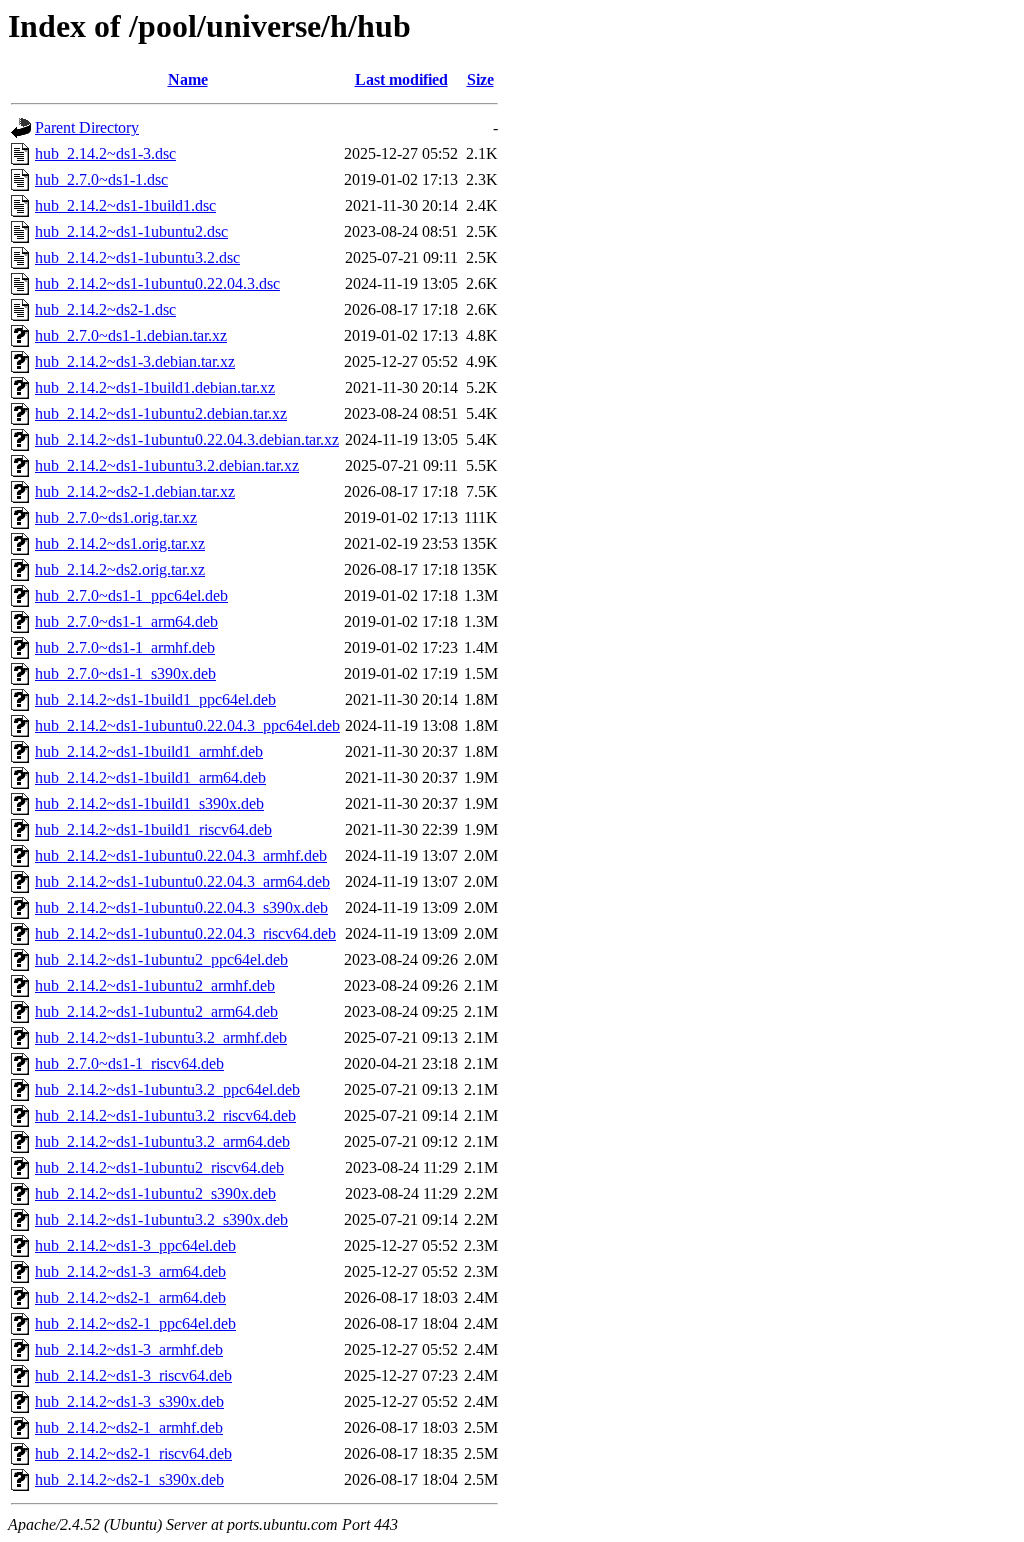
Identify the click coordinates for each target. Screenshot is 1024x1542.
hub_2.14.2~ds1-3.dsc (105, 153)
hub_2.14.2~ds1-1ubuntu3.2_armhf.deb (161, 1037)
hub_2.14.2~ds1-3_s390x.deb (129, 1401)
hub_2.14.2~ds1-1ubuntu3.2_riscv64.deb (165, 1115)
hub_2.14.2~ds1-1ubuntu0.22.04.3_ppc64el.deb (187, 725)
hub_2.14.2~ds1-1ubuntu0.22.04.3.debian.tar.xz (187, 439)
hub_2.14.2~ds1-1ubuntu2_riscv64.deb (159, 1167)
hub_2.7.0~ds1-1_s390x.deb (125, 673)
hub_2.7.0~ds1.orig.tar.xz (116, 517)
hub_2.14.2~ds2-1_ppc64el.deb (135, 1323)
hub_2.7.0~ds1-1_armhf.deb (125, 647)
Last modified (401, 79)
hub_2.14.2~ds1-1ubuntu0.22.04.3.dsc (157, 283)
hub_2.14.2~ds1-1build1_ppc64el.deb (155, 699)
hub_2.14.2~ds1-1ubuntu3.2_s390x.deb (161, 1219)
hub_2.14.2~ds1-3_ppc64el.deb (135, 1245)
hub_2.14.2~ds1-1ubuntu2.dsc (131, 231)
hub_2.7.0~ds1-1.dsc (101, 179)
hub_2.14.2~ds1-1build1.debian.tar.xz (155, 387)
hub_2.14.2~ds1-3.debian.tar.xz (135, 361)
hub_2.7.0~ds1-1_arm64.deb (126, 621)
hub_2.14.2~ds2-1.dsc (105, 309)
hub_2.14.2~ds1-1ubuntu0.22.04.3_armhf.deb (181, 855)
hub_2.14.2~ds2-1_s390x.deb (129, 1479)
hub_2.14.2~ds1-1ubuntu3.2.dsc (137, 257)
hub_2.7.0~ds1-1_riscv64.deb (129, 1063)
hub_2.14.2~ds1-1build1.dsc (125, 205)
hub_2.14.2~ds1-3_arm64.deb (130, 1271)
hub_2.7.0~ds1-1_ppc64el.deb (131, 595)
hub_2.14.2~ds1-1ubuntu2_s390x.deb (155, 1193)
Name (188, 79)
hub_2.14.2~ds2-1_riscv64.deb (133, 1453)
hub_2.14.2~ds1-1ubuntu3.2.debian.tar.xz (167, 465)
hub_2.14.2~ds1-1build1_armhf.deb (149, 751)
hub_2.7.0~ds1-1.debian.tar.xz (131, 335)
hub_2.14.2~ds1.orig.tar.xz (120, 543)
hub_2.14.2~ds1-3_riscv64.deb (133, 1375)
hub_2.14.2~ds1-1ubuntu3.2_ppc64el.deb (167, 1089)
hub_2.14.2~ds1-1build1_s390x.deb (149, 803)
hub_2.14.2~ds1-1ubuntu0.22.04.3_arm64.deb (182, 881)
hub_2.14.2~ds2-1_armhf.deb (129, 1427)
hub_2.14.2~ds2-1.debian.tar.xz (135, 491)
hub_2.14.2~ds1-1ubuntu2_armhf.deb (155, 985)
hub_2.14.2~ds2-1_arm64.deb (130, 1297)
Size (480, 79)
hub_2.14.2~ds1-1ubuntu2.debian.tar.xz (161, 413)
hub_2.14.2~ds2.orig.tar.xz (120, 569)
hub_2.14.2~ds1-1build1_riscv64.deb (153, 829)
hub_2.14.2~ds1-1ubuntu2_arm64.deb (156, 1011)
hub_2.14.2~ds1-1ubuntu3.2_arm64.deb (162, 1141)
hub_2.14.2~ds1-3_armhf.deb (129, 1349)
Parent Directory (87, 127)
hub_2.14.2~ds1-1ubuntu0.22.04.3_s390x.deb (181, 907)
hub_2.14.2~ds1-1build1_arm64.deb (150, 777)
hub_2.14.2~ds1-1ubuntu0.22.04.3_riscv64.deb (185, 933)
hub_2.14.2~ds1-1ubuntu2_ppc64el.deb (161, 959)
